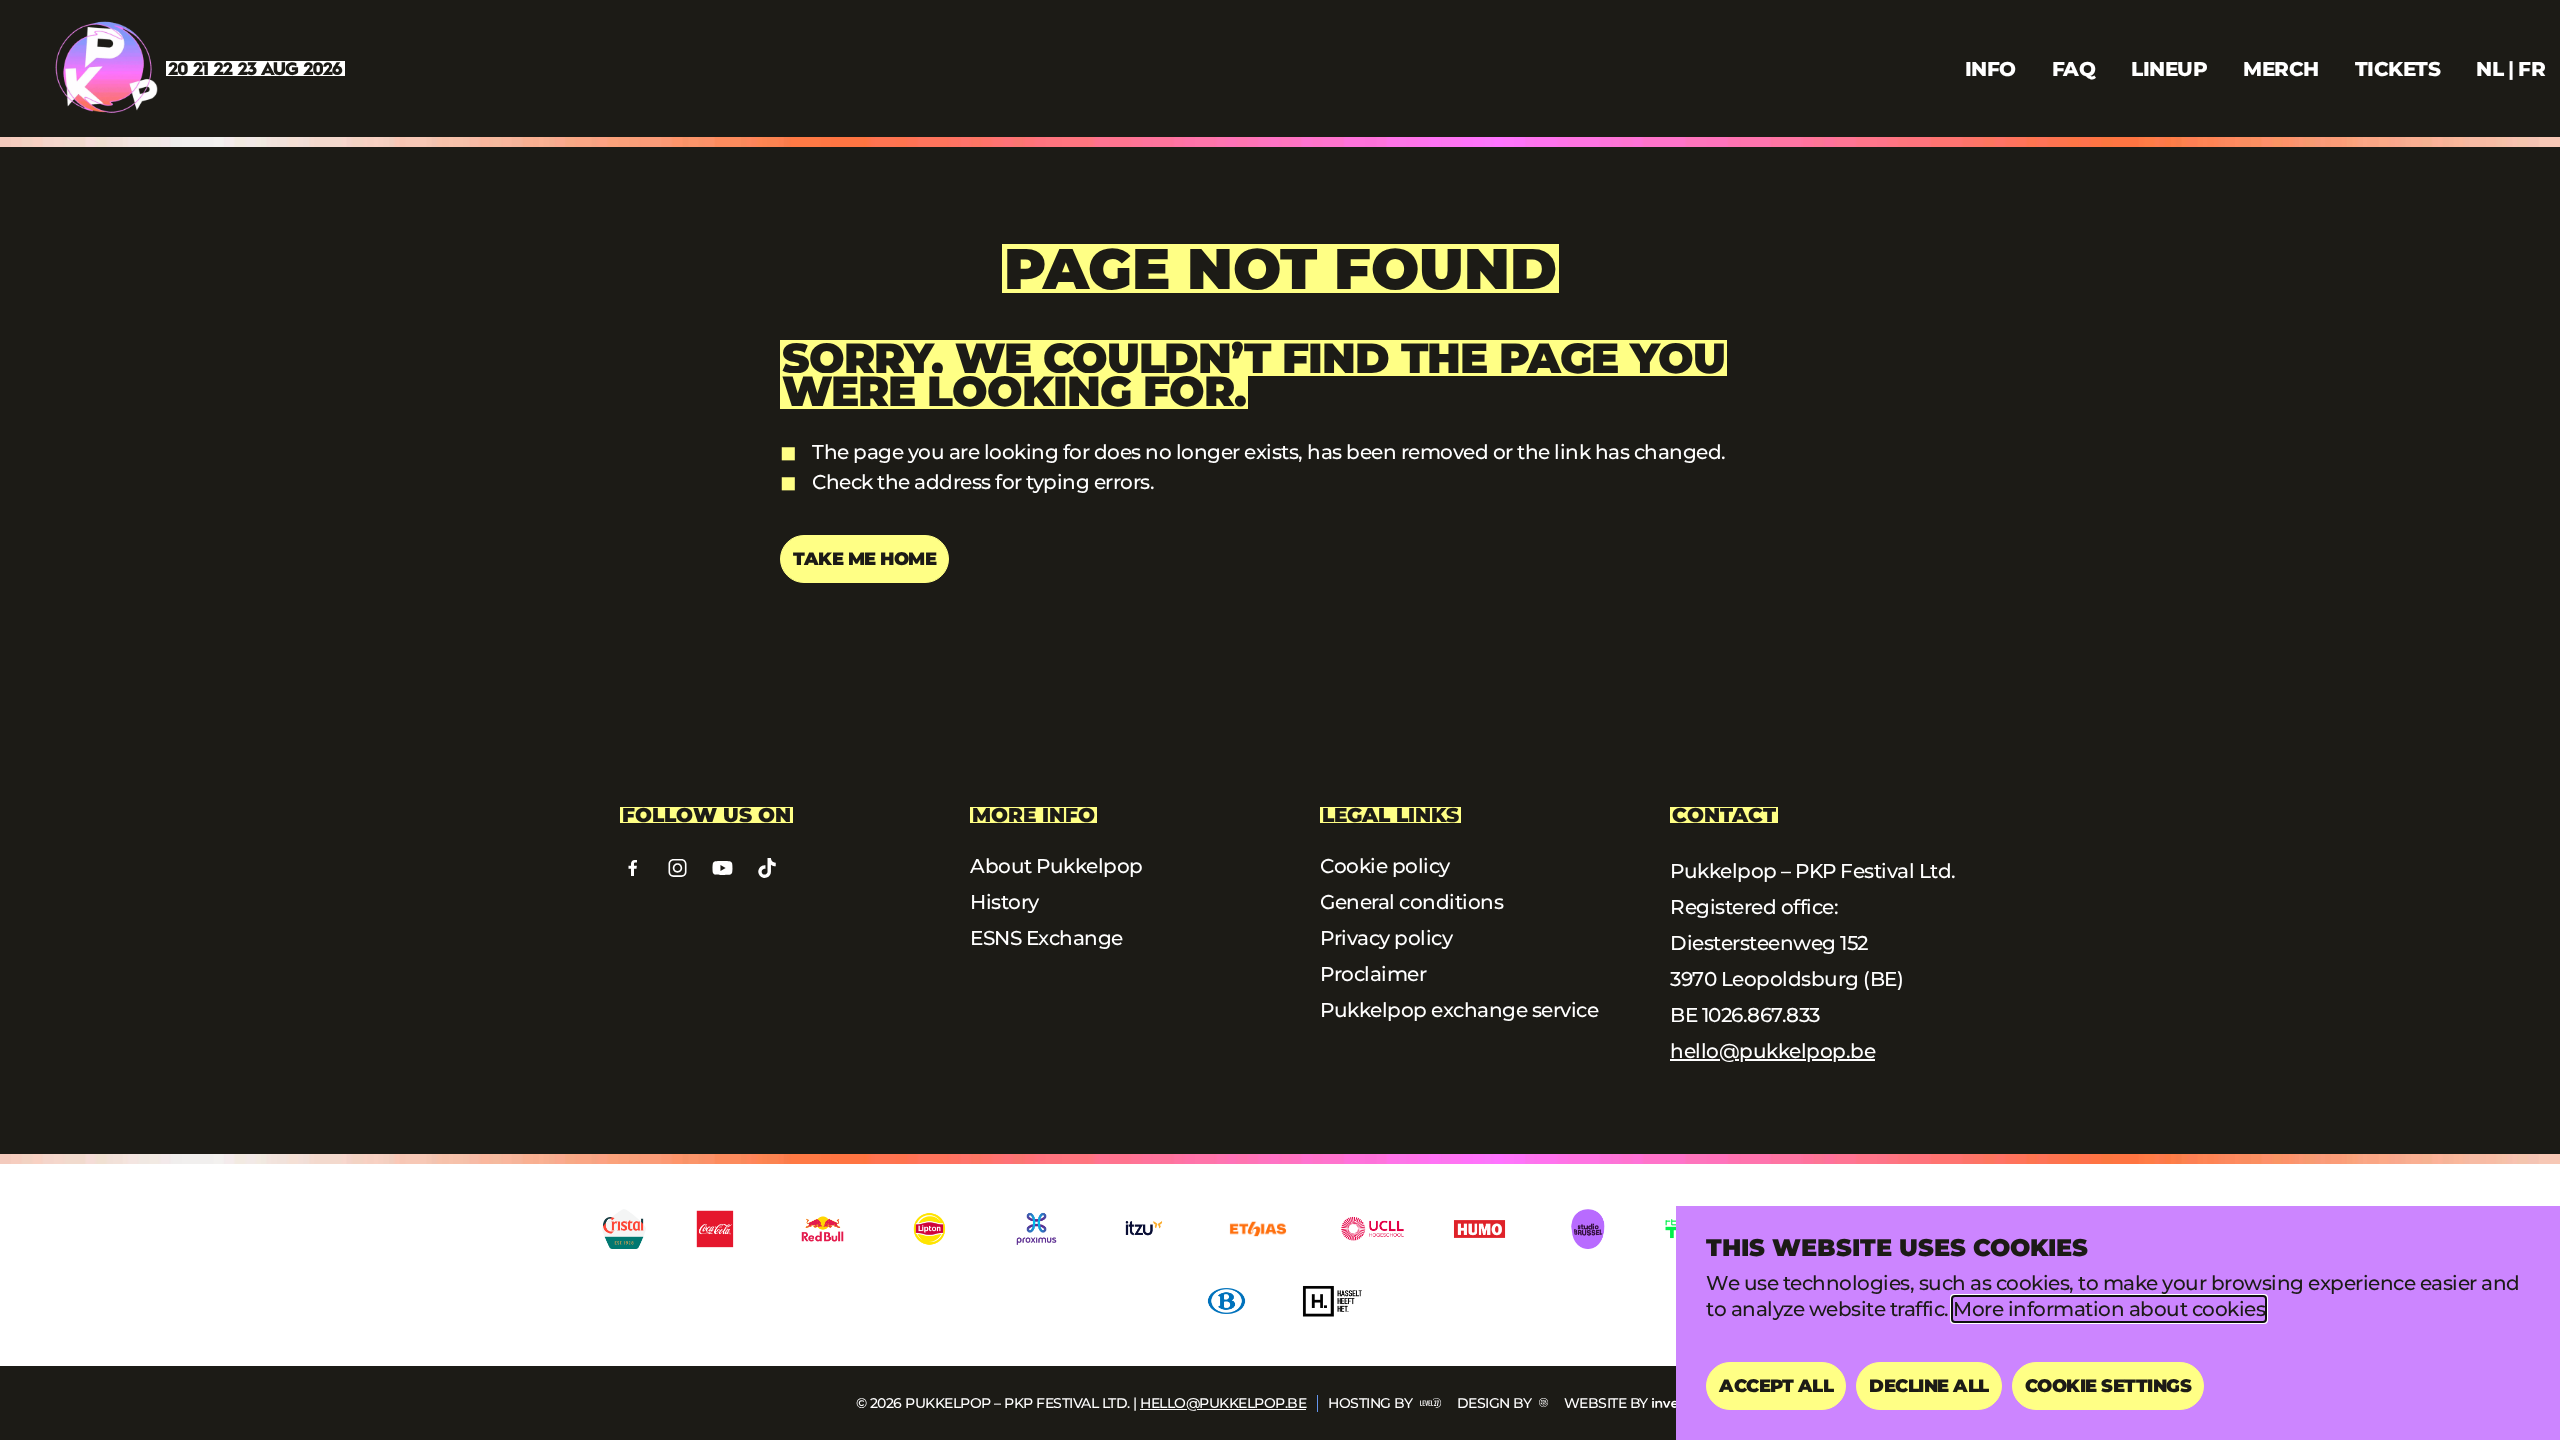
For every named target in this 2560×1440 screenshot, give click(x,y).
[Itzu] (1143, 1229)
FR (2531, 69)
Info (1990, 69)
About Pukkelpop (1056, 866)
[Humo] (1479, 1229)
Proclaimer (1373, 974)
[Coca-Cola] (715, 1229)
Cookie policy (1385, 866)
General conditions (1411, 902)
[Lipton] (929, 1229)
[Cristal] (624, 1229)
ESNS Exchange (1046, 938)
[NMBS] (1226, 1301)
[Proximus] (1036, 1229)
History (1004, 902)
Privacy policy (1386, 938)
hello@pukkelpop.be (1772, 1051)
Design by (1496, 1403)
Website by (1606, 1403)
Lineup (2169, 69)
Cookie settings (2108, 1386)
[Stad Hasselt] (1333, 1301)
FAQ (2074, 69)
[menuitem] (2489, 69)
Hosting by (1372, 1403)
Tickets (2398, 69)
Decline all (1929, 1386)
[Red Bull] (822, 1229)
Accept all (1776, 1386)
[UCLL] (1372, 1229)
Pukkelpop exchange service (1459, 1010)
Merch (2281, 69)
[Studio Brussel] (1586, 1229)
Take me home (864, 559)
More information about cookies (2109, 1309)
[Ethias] (1258, 1229)
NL (2489, 69)
